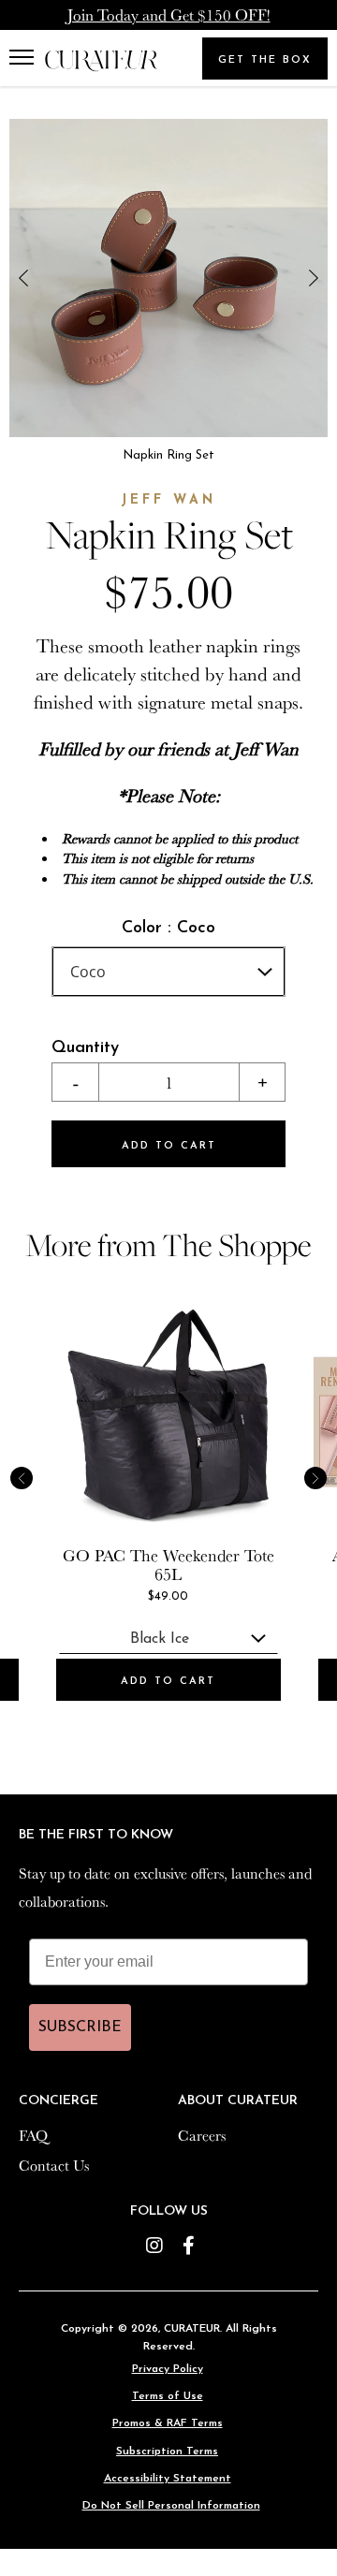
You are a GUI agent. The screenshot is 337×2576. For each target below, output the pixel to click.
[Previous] (23, 278)
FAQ (33, 2135)
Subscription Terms (167, 2452)
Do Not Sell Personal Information (171, 2506)
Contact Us (54, 2165)
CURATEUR (192, 2329)
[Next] (314, 278)
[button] (26, 58)
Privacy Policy (168, 2369)
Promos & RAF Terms (168, 2423)
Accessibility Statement (168, 2479)
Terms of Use (168, 2396)
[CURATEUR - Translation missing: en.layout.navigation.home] (101, 61)
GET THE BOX (265, 60)
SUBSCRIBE (80, 2027)
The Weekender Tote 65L (202, 1564)
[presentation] (168, 1414)
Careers (202, 2135)
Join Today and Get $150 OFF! (169, 15)
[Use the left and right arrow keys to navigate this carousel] (168, 278)
